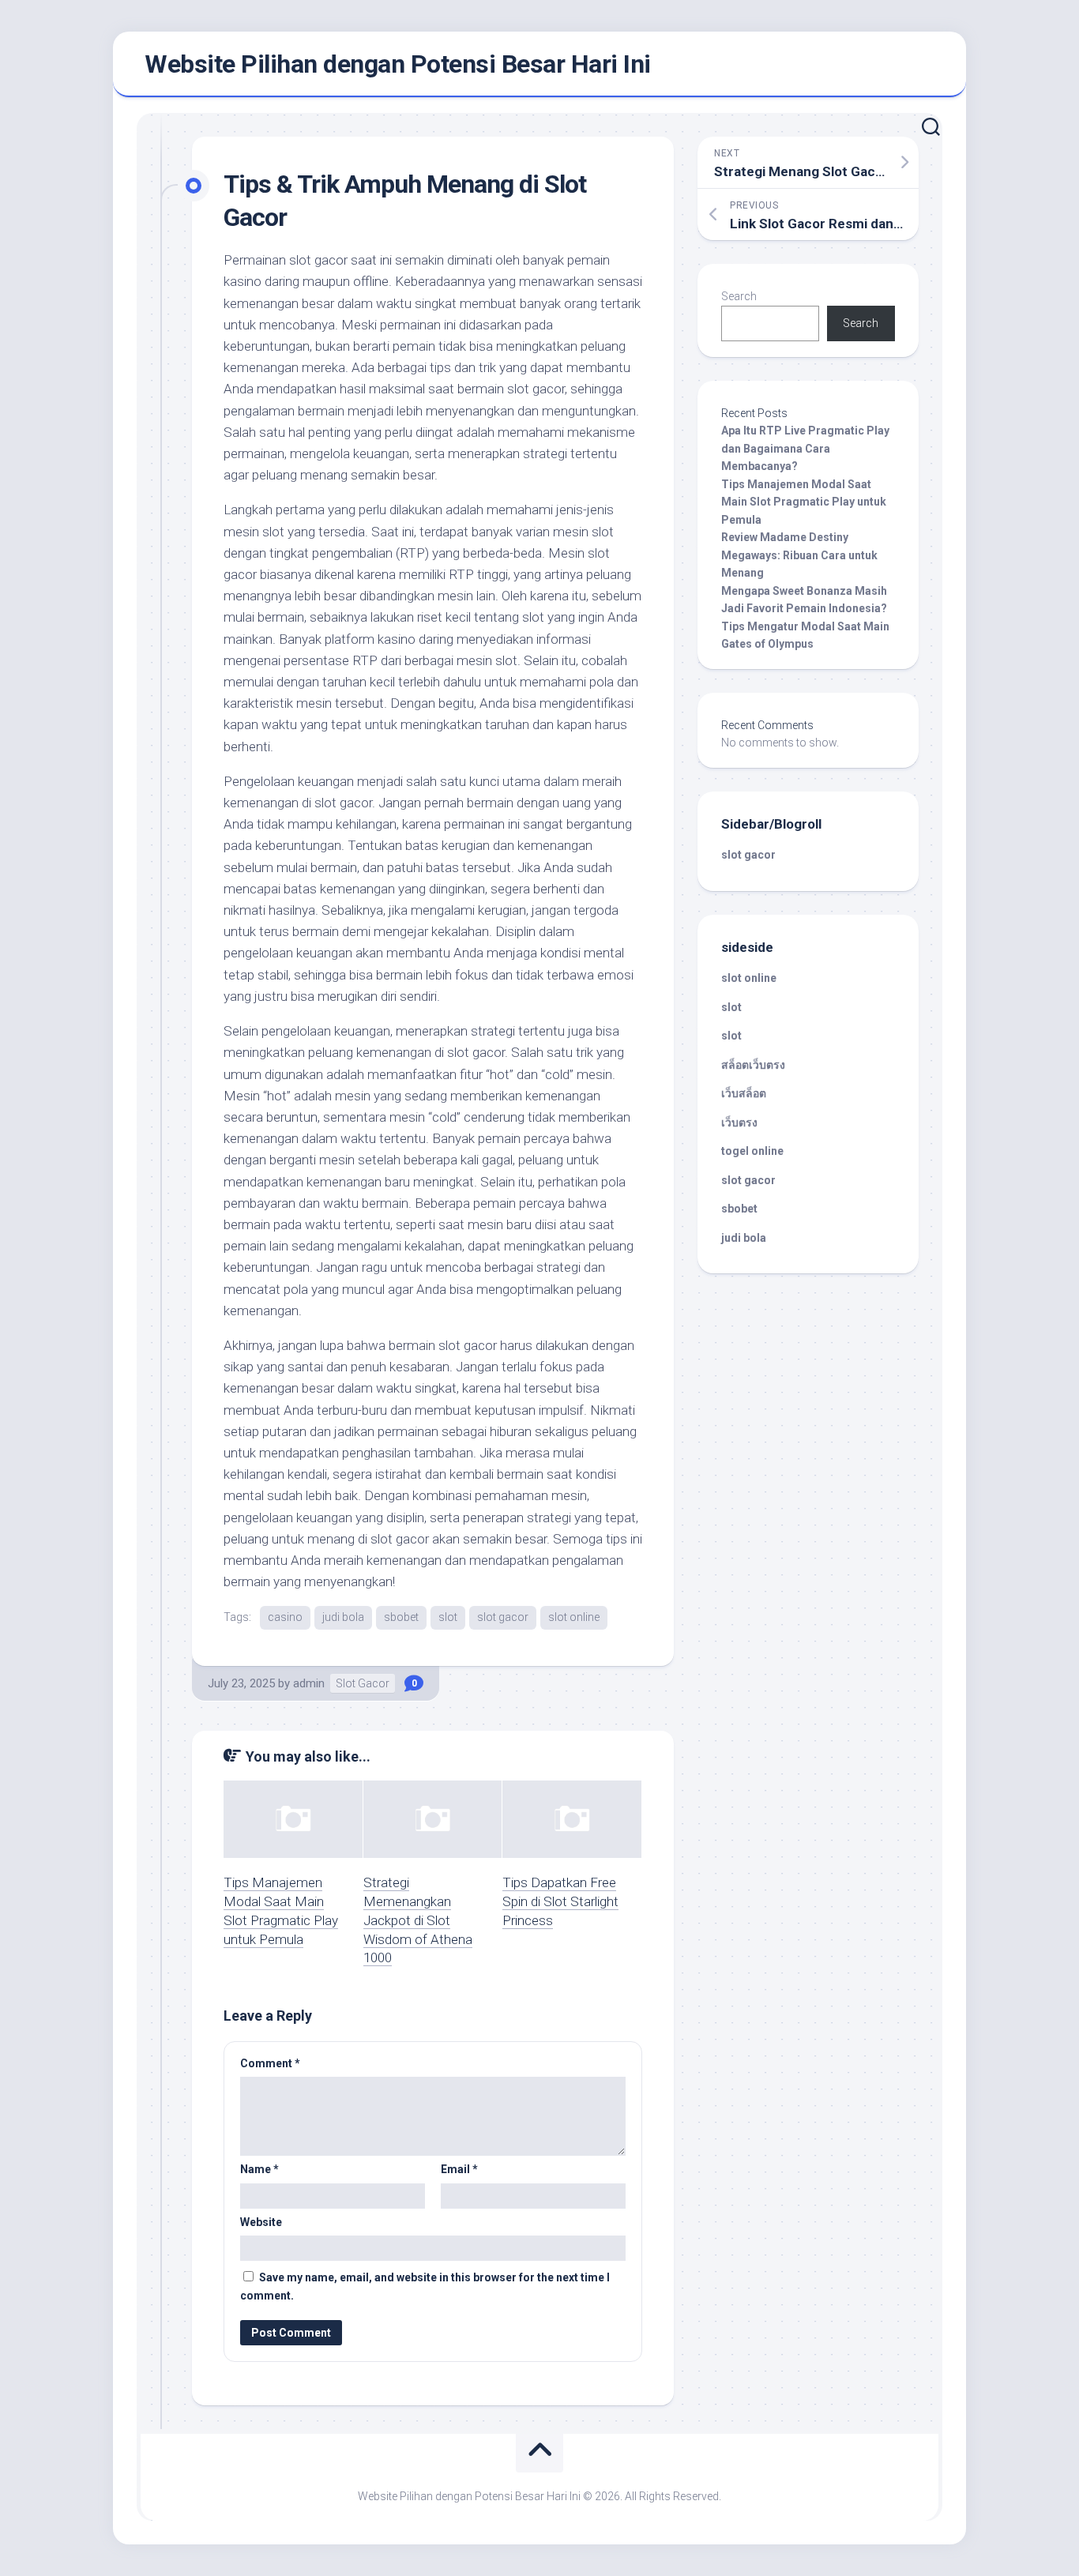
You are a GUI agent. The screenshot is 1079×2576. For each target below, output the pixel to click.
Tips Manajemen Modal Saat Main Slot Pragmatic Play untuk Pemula (804, 502)
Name (259, 2169)
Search (739, 296)
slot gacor (503, 1617)
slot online (574, 1617)
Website (261, 2222)
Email (459, 2169)
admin (309, 1683)
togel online (752, 1151)
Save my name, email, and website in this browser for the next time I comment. (425, 2286)
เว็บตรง (739, 1123)
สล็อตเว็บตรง (753, 1065)
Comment (270, 2063)
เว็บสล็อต (744, 1093)
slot (448, 1617)
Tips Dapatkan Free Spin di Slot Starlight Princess (560, 1901)
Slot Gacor (363, 1683)
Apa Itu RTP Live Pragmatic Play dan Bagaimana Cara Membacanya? (805, 448)
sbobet (401, 1617)
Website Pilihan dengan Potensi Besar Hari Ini (398, 64)
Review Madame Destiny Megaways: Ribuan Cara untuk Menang (799, 555)
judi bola (343, 1617)
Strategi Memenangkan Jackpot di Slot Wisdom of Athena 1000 (418, 1920)
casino (285, 1617)
